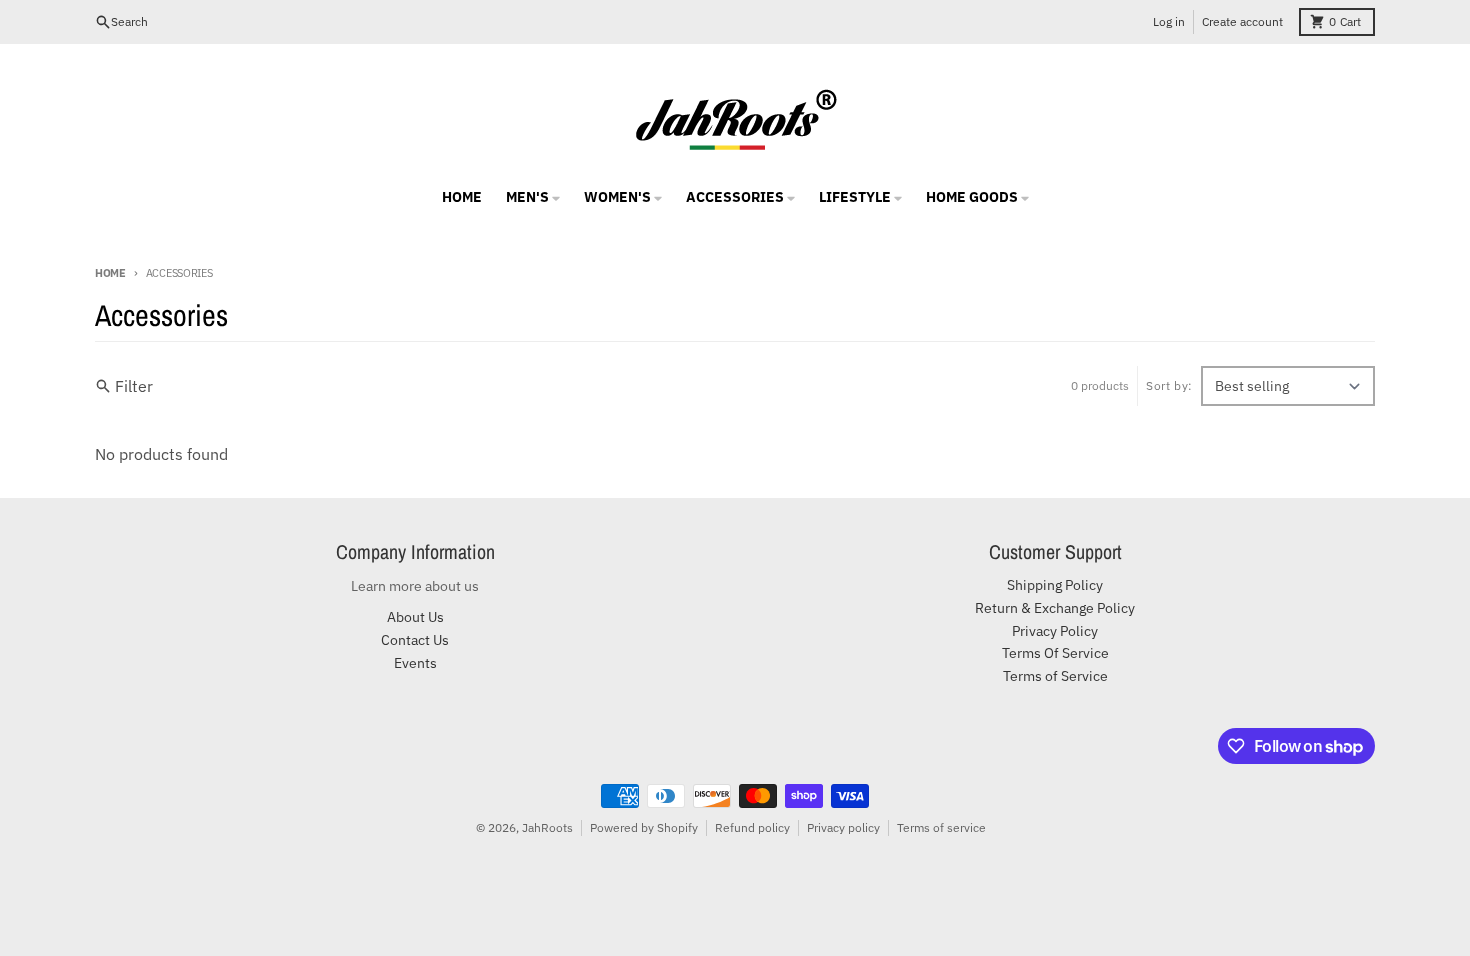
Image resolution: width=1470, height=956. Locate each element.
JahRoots (547, 827)
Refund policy (752, 827)
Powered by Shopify (644, 827)
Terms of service (941, 827)
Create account (1242, 21)
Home (110, 273)
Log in (1169, 21)
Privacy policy (843, 827)
